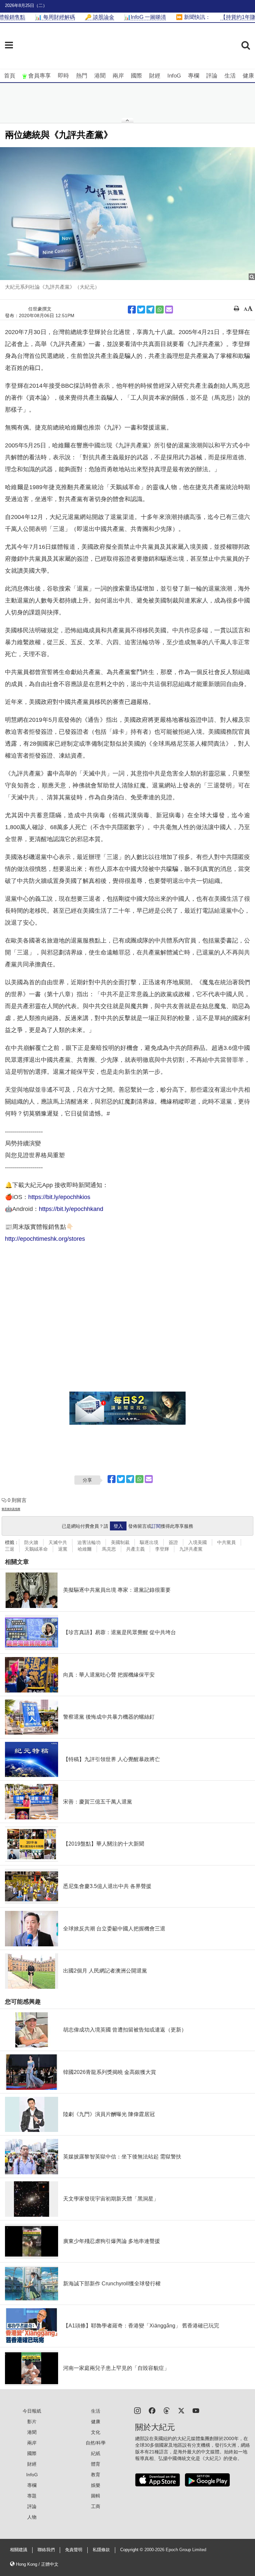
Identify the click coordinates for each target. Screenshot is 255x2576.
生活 (230, 76)
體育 (96, 2464)
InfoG (174, 76)
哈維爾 (85, 1549)
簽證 (173, 1542)
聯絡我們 (46, 2550)
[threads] (167, 2410)
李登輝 (162, 1549)
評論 (212, 76)
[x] (181, 2410)
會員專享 (40, 76)
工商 (96, 2506)
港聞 (100, 76)
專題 (32, 2496)
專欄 (194, 76)
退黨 (63, 1549)
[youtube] (196, 2410)
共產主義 (135, 1549)
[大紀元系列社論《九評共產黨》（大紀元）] (127, 214)
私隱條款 (101, 2550)
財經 (155, 76)
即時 (63, 76)
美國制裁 (120, 1542)
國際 (136, 76)
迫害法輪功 (89, 1542)
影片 (32, 2422)
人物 (32, 2517)
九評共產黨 (191, 1549)
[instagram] (137, 2410)
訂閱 (156, 1526)
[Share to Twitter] (141, 310)
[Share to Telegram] (150, 310)
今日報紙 (32, 2411)
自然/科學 (96, 2443)
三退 (10, 1549)
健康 (248, 76)
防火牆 (31, 1542)
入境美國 (198, 1542)
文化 (96, 2432)
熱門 (82, 76)
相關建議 (19, 2550)
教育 (96, 2475)
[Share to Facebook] (132, 310)
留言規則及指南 (11, 1509)
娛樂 (96, 2485)
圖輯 (96, 2496)
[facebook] (152, 2410)
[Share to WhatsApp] (160, 310)
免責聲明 (74, 2550)
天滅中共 (58, 1542)
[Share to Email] (169, 310)
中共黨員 (226, 1542)
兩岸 (118, 76)
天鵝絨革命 (36, 1549)
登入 (118, 1526)
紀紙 (96, 2453)
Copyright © (132, 2550)
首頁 (10, 76)
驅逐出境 (149, 1542)
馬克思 (109, 1549)
